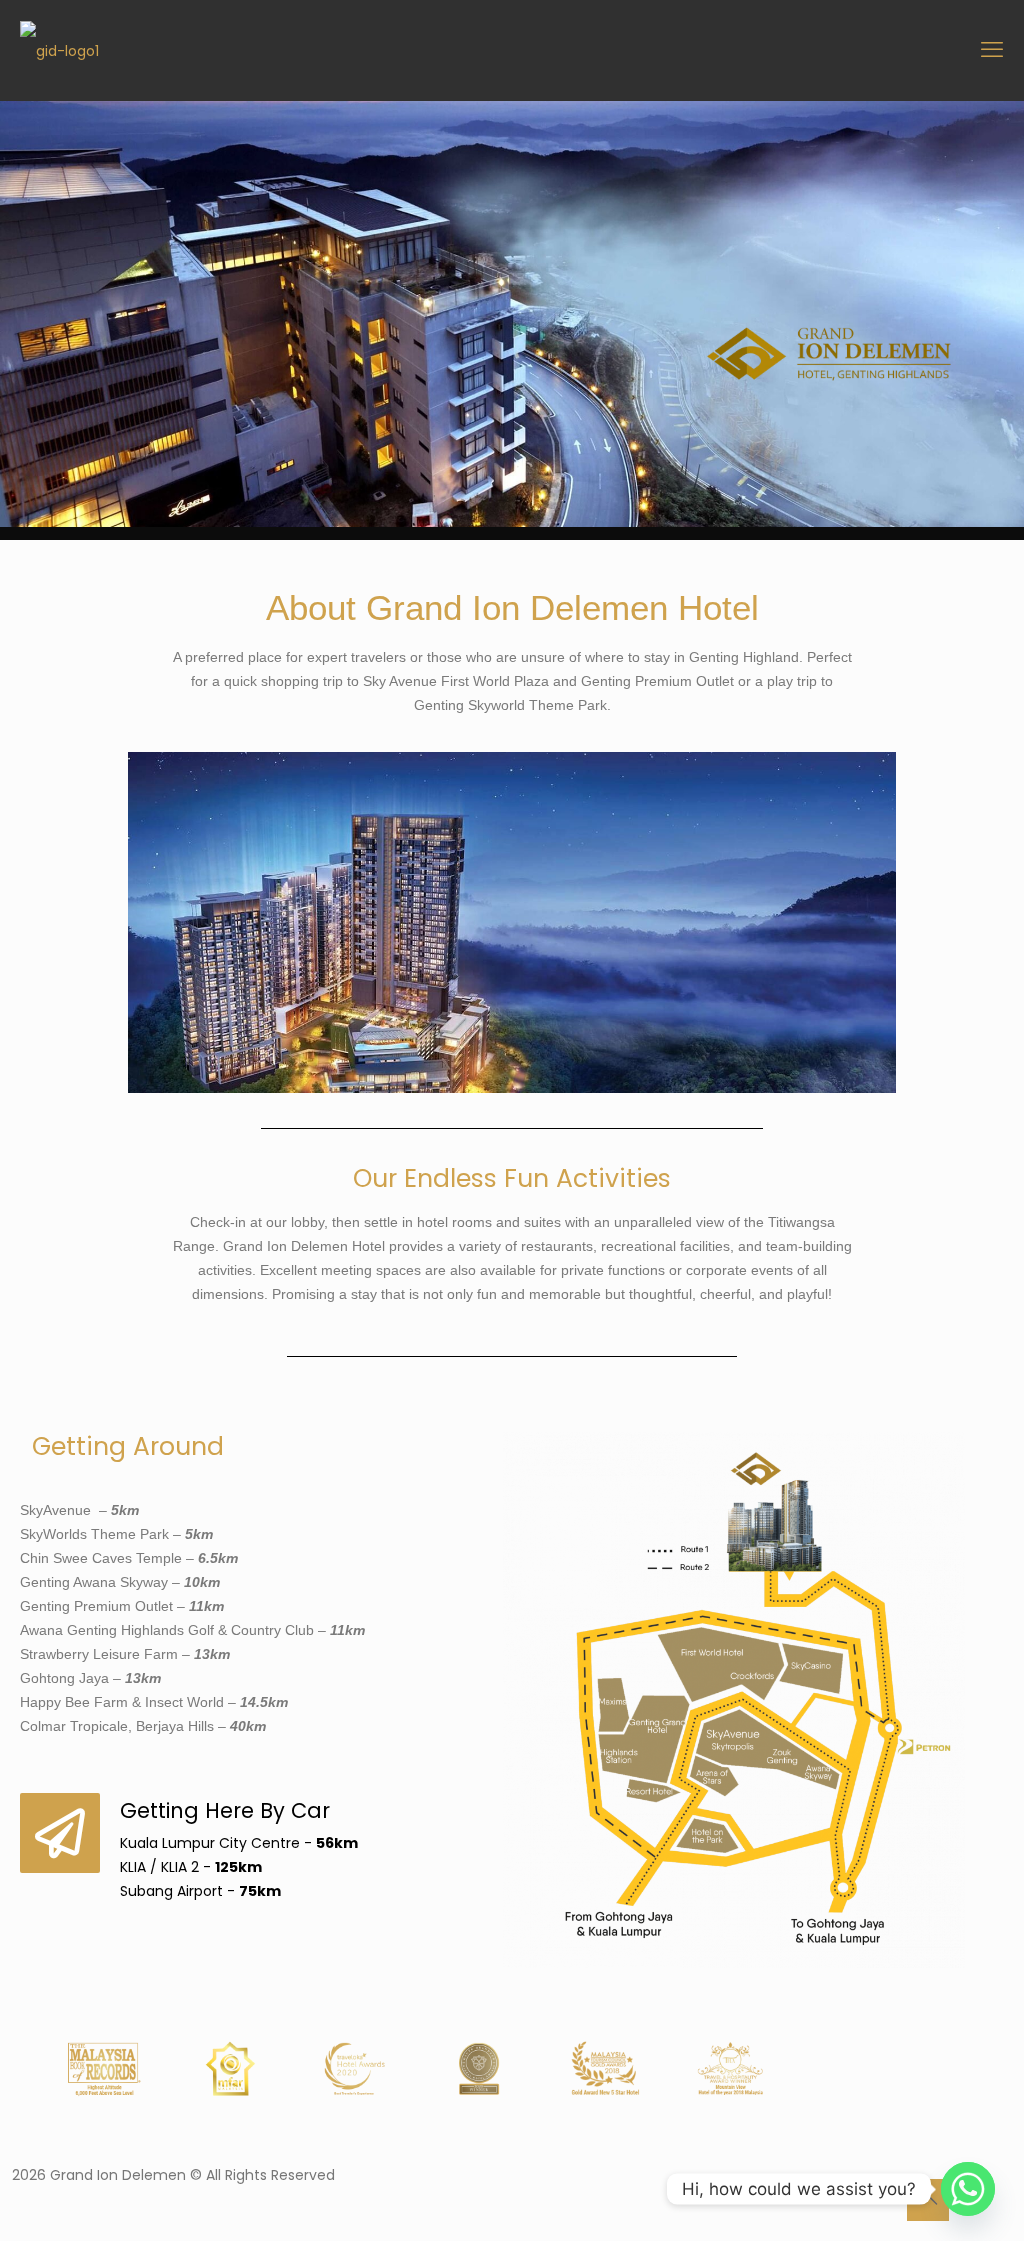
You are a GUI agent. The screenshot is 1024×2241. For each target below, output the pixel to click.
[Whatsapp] (968, 2189)
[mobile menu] (992, 50)
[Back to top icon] (928, 2200)
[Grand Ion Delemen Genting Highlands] (59, 50)
